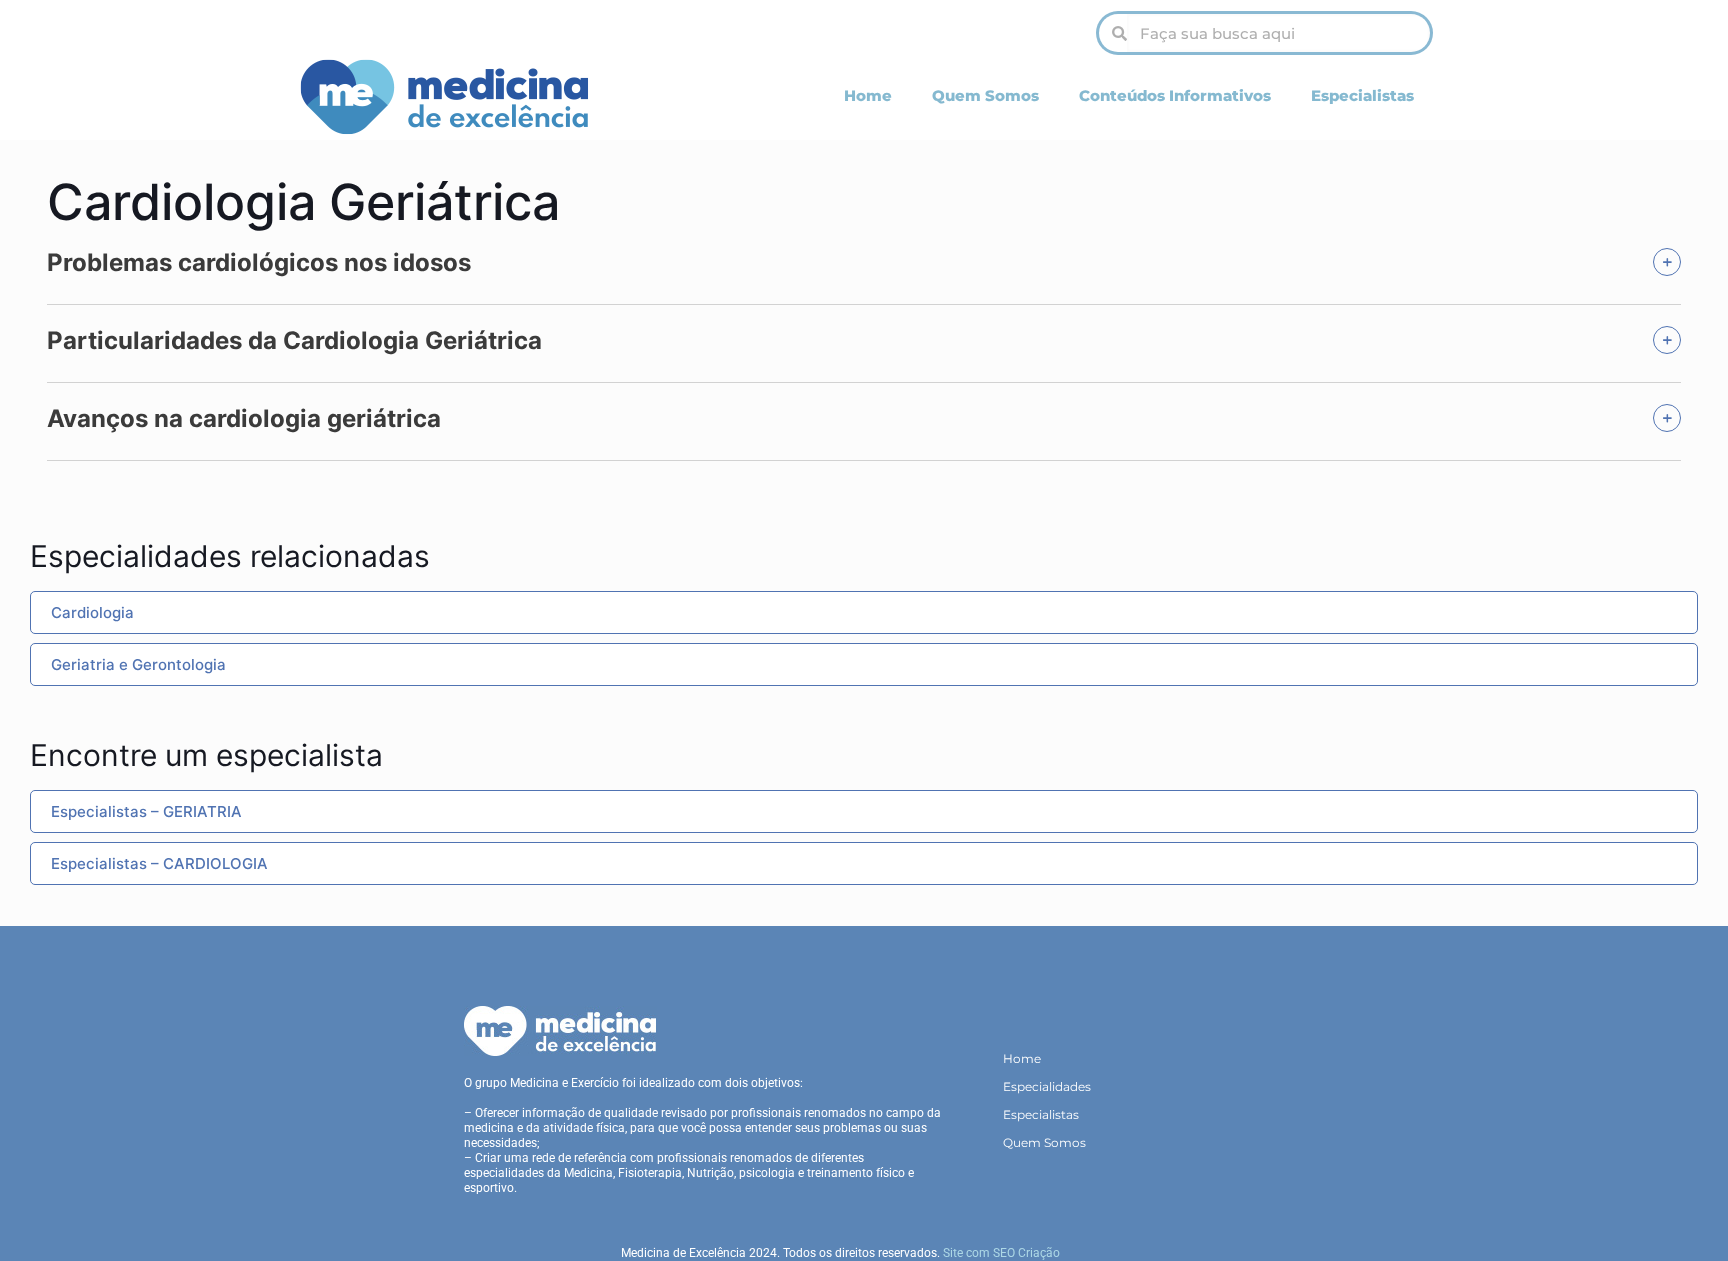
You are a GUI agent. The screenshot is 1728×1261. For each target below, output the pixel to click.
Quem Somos (985, 95)
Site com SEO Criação (1001, 1253)
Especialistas (1362, 95)
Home (868, 95)
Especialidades (1047, 1086)
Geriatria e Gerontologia (138, 664)
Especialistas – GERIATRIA (146, 811)
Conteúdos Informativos (1175, 95)
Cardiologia (92, 612)
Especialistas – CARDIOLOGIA (159, 863)
